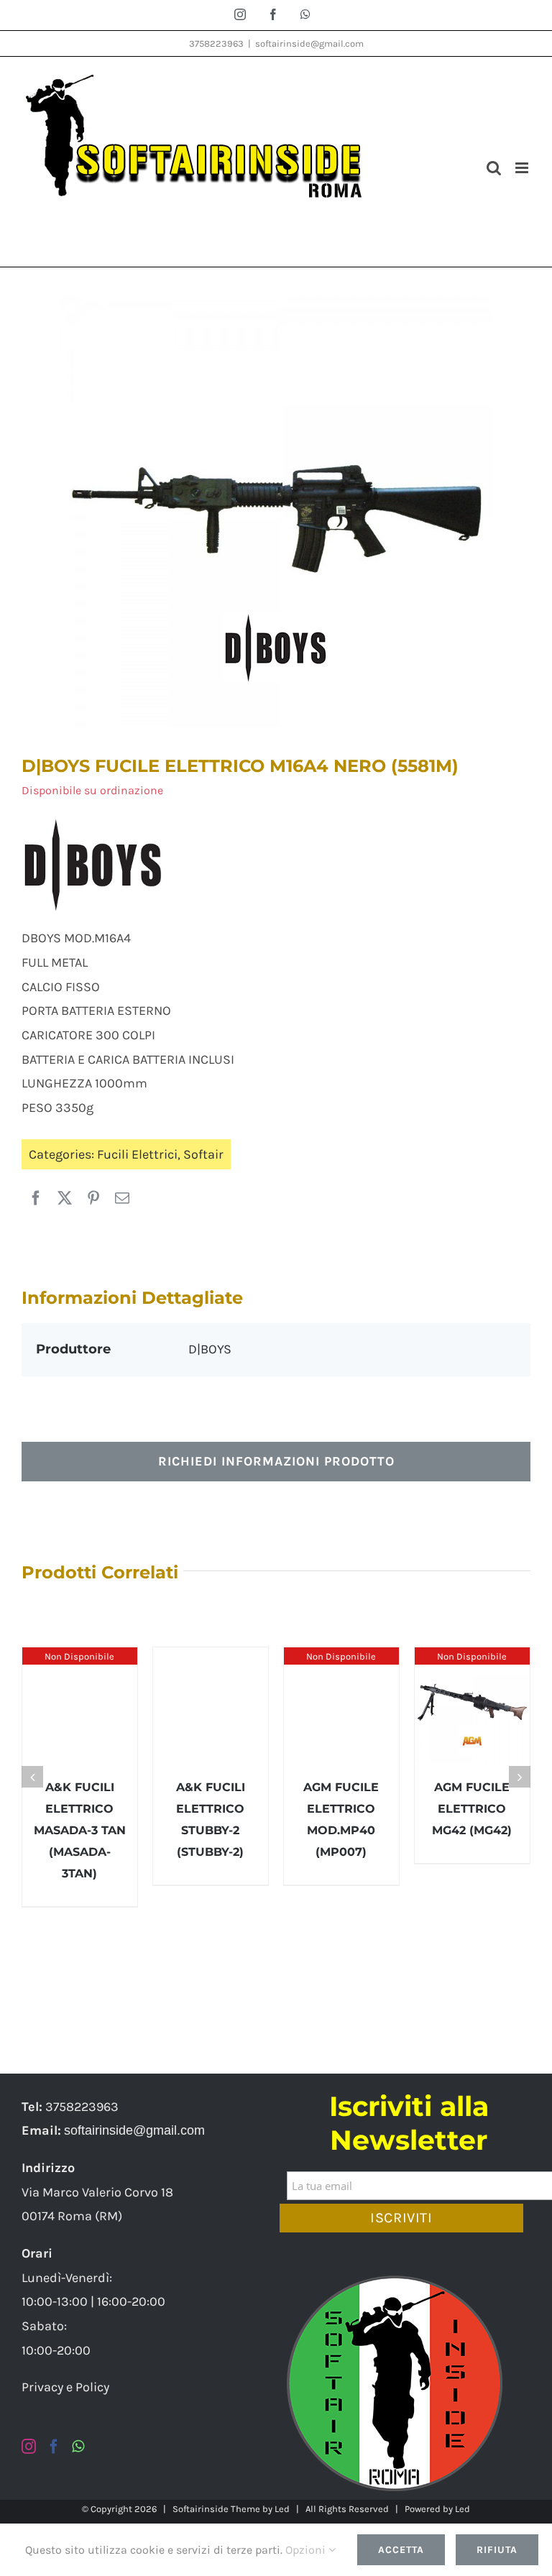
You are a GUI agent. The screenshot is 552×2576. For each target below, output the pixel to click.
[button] (32, 1777)
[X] (65, 1199)
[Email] (122, 1199)
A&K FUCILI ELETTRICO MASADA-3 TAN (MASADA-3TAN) (80, 1830)
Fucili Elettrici (137, 1154)
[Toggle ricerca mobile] (494, 168)
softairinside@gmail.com (309, 43)
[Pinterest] (93, 1199)
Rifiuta (497, 2550)
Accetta (401, 2550)
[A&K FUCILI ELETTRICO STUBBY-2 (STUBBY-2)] (211, 1705)
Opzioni (307, 2550)
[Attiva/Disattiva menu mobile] (523, 168)
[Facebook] (36, 1199)
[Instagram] (29, 2447)
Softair (203, 1154)
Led (282, 2509)
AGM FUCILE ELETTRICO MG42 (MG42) (472, 1809)
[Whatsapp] (78, 2447)
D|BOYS (210, 1349)
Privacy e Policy (65, 2387)
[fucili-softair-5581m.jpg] (276, 512)
